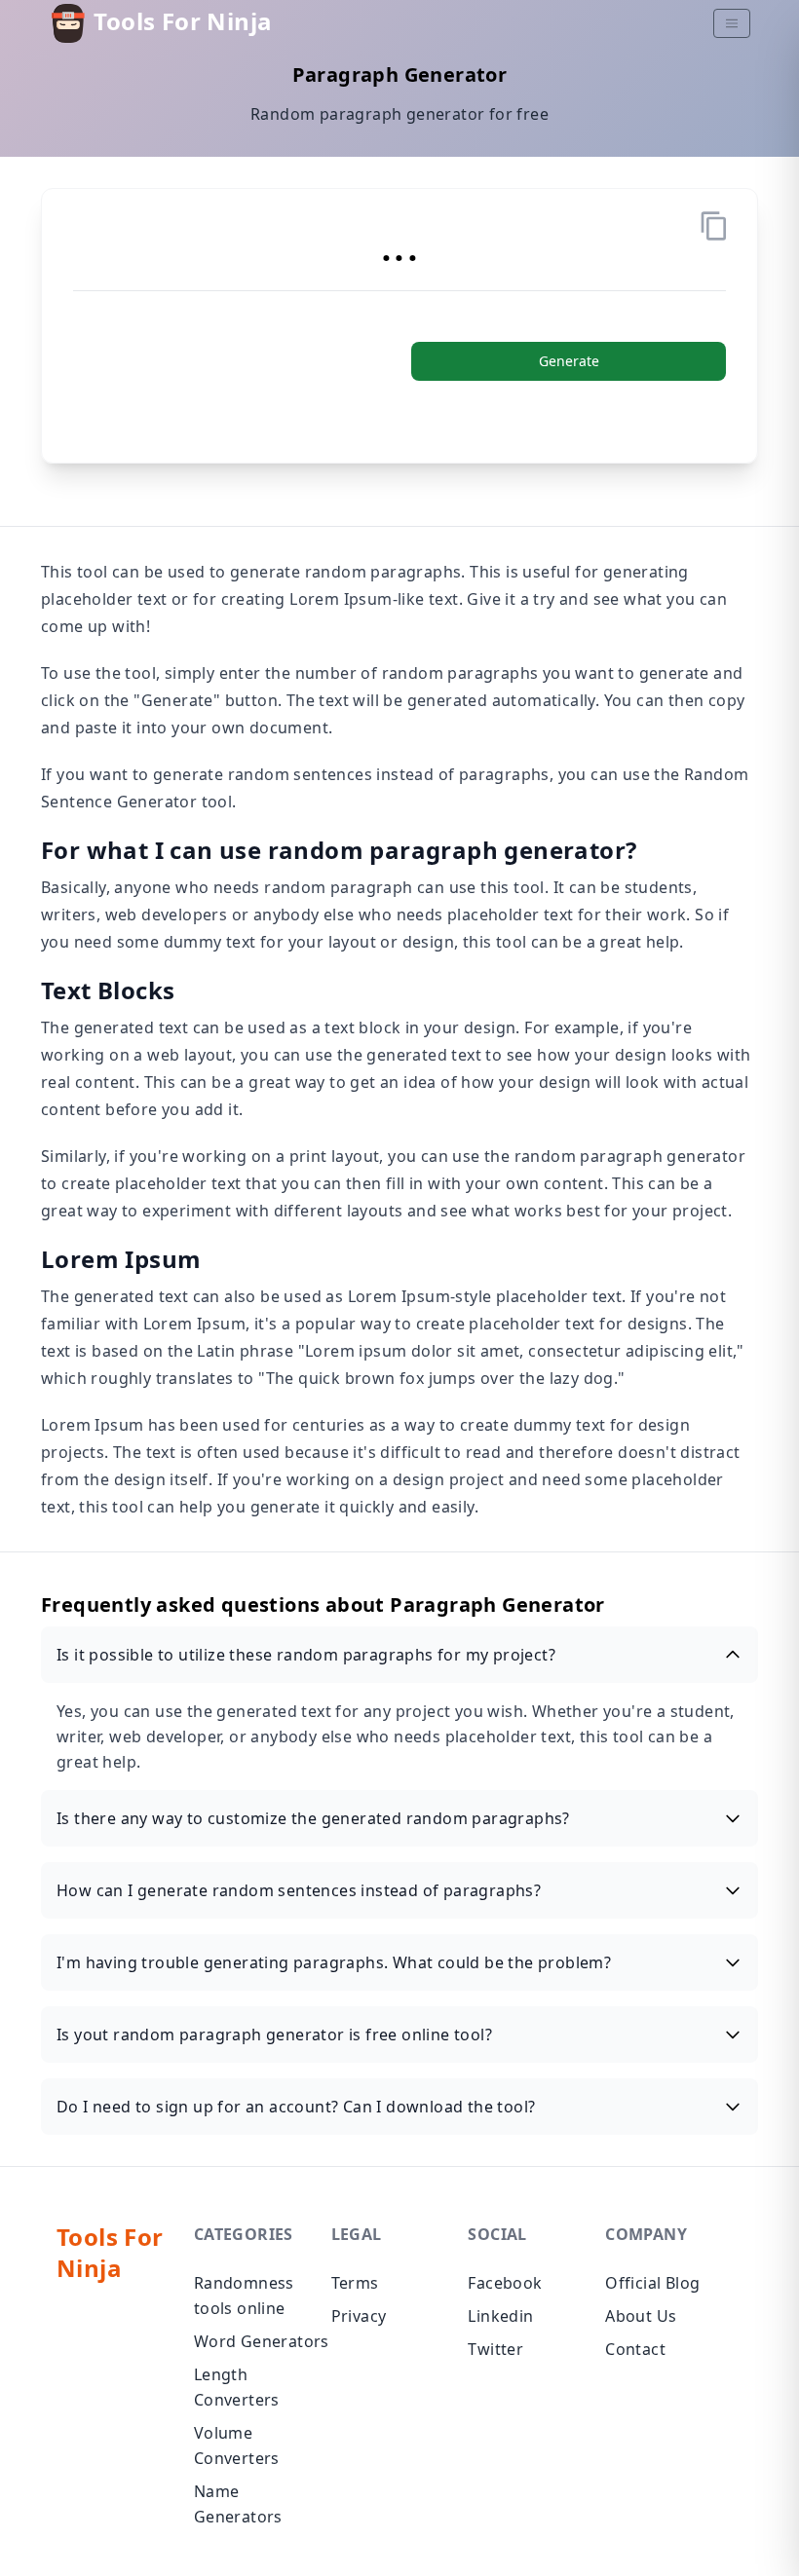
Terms (355, 2283)
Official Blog (652, 2283)
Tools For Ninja (180, 21)
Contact (635, 2349)
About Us (641, 2316)
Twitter (495, 2349)
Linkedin (500, 2316)
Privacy (359, 2316)
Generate (569, 361)
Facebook (505, 2283)
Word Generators (262, 2341)
